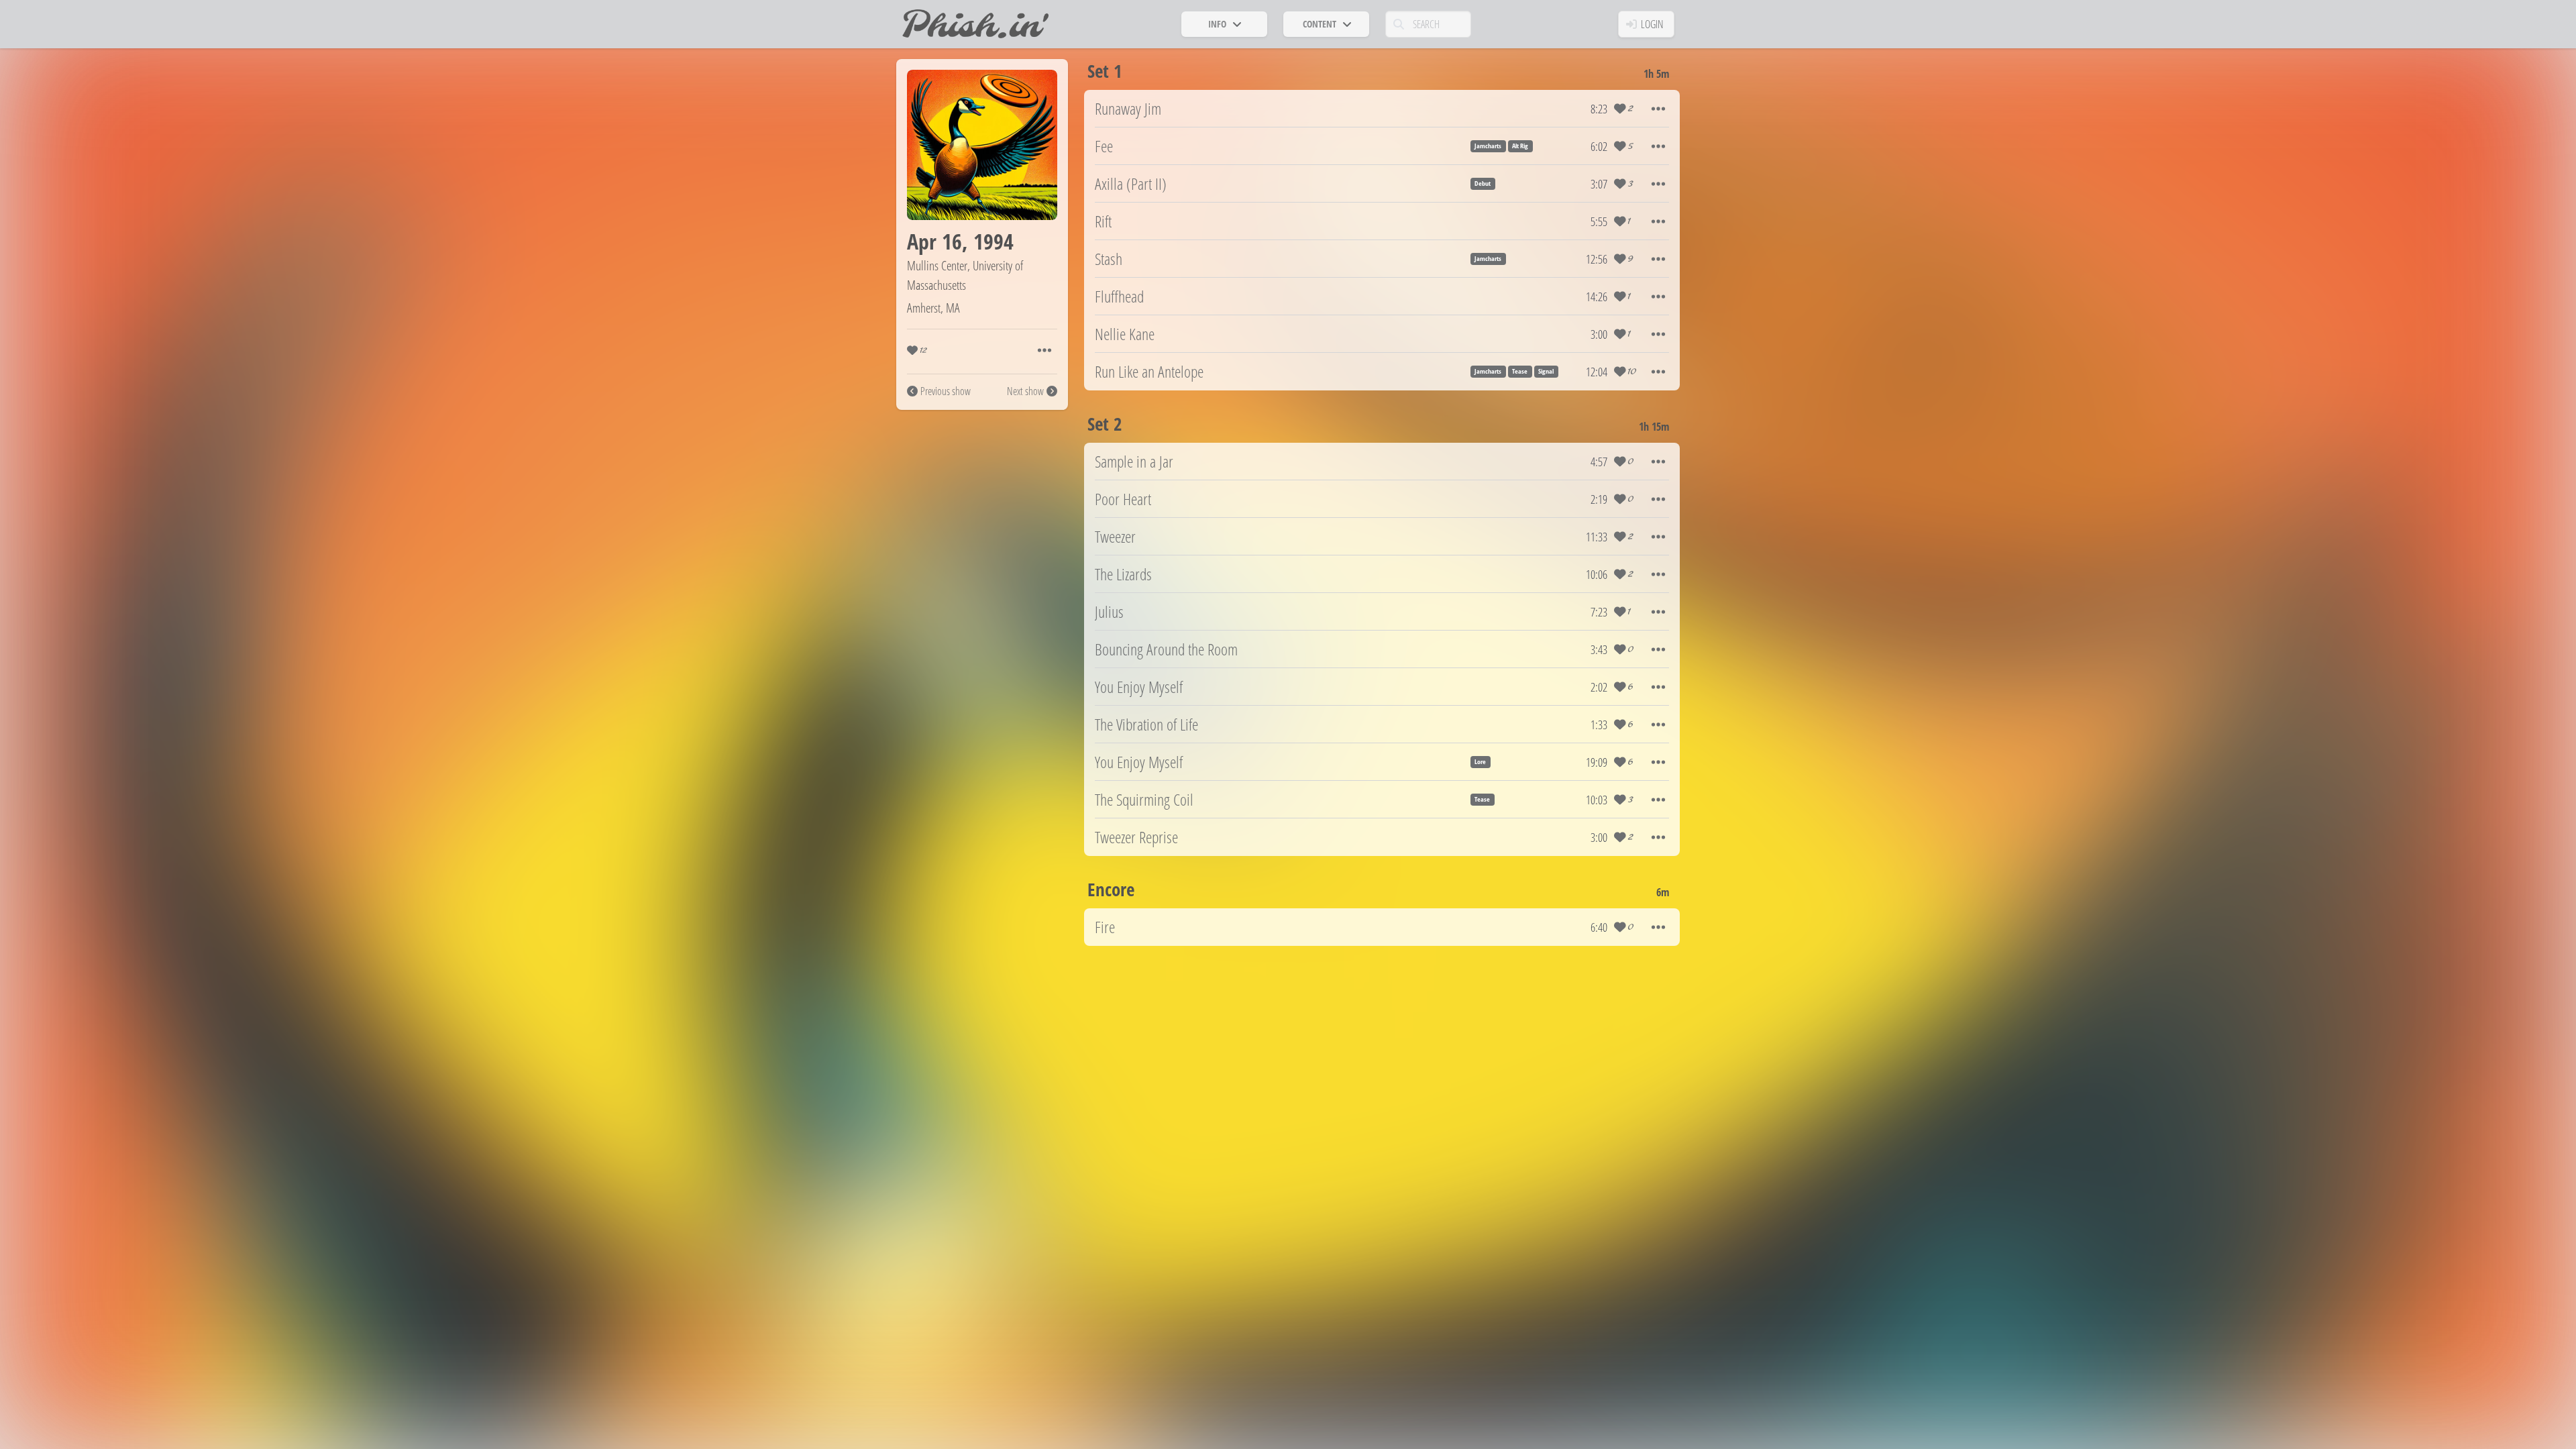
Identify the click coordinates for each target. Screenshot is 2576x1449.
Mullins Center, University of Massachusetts (965, 275)
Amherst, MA (933, 308)
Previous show (946, 391)
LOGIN (1652, 24)
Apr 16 (934, 241)
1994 (994, 241)
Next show (1025, 391)
